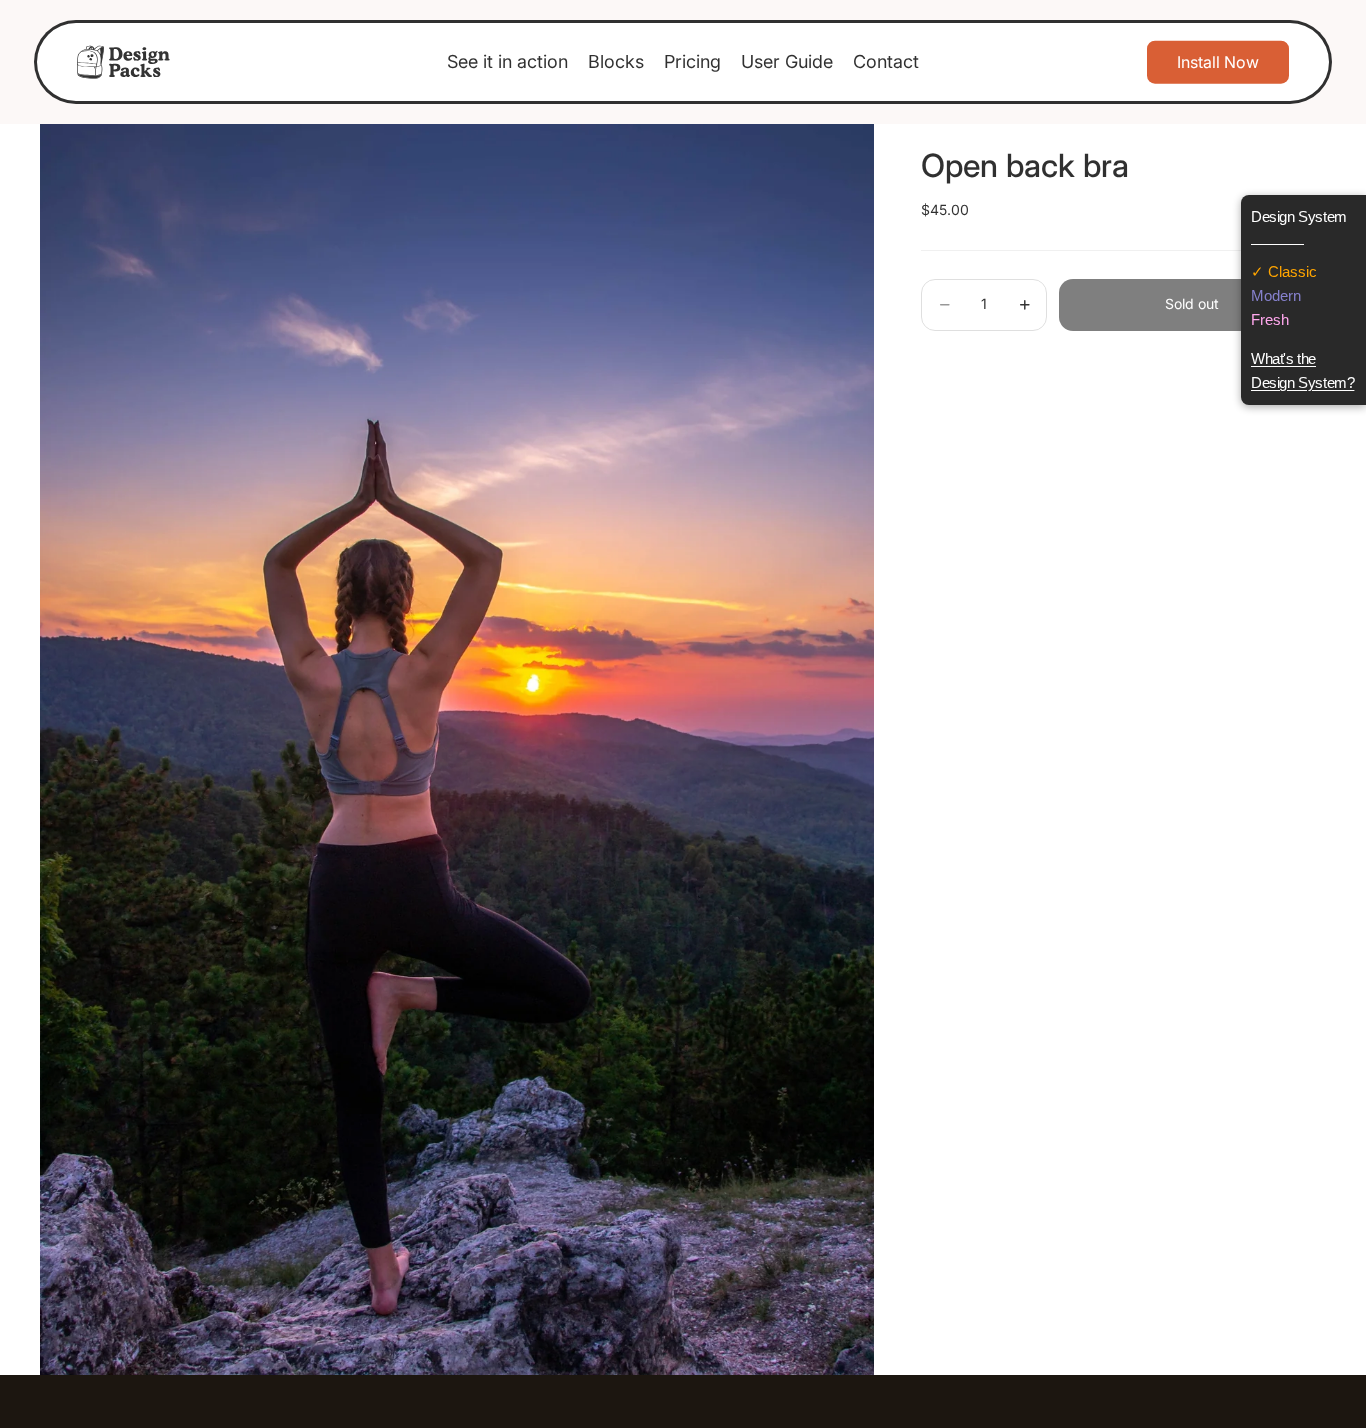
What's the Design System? (1302, 370)
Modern (1276, 295)
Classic (1290, 271)
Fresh (1270, 319)
